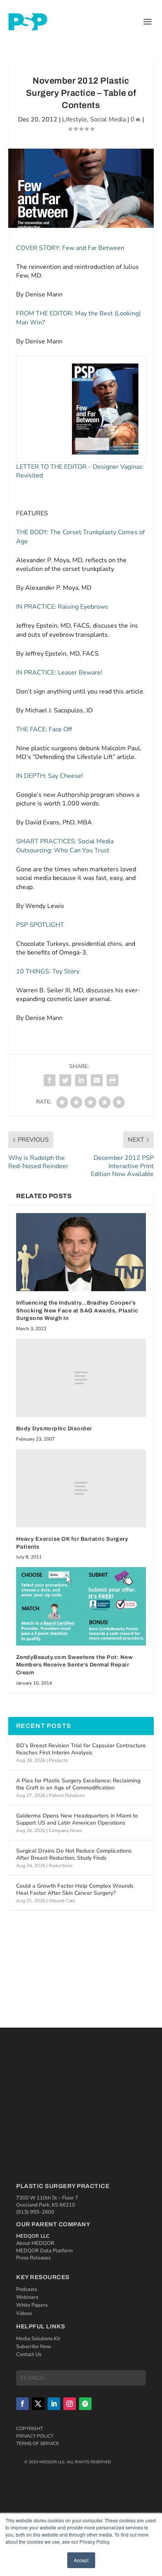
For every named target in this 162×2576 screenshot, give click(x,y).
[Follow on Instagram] (70, 2404)
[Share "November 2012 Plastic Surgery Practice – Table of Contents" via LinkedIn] (81, 1080)
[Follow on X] (38, 2404)
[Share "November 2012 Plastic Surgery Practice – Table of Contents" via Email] (97, 1080)
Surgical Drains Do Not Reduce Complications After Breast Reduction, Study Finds (74, 1854)
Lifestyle (75, 119)
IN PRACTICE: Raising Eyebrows (62, 607)
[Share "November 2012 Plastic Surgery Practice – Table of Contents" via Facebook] (50, 1080)
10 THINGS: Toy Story (48, 971)
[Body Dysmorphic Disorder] (81, 1378)
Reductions (61, 1866)
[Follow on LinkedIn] (54, 2404)
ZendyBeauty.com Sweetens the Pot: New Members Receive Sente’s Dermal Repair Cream (75, 1665)
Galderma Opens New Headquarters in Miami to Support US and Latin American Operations (77, 1819)
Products (58, 1760)
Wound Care (62, 1901)
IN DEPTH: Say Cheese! (50, 776)
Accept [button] (81, 2560)
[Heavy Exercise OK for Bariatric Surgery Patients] (81, 1488)
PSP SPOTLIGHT (40, 925)
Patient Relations (67, 1795)
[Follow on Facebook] (22, 2404)
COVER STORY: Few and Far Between (70, 248)
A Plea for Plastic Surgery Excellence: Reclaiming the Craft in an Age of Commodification (78, 1784)
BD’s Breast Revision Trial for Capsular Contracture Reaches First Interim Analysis (81, 1749)
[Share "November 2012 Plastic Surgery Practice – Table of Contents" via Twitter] (65, 1080)
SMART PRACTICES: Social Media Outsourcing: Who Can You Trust (65, 846)
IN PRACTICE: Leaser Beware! (59, 673)
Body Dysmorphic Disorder (54, 1429)
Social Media (108, 119)
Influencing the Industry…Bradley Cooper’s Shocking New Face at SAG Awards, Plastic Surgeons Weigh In (77, 1310)
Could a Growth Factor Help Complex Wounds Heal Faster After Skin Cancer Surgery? (75, 1889)
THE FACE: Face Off (44, 729)
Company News (65, 1830)
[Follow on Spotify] (85, 2404)
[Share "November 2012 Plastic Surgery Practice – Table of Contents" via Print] (112, 1080)
